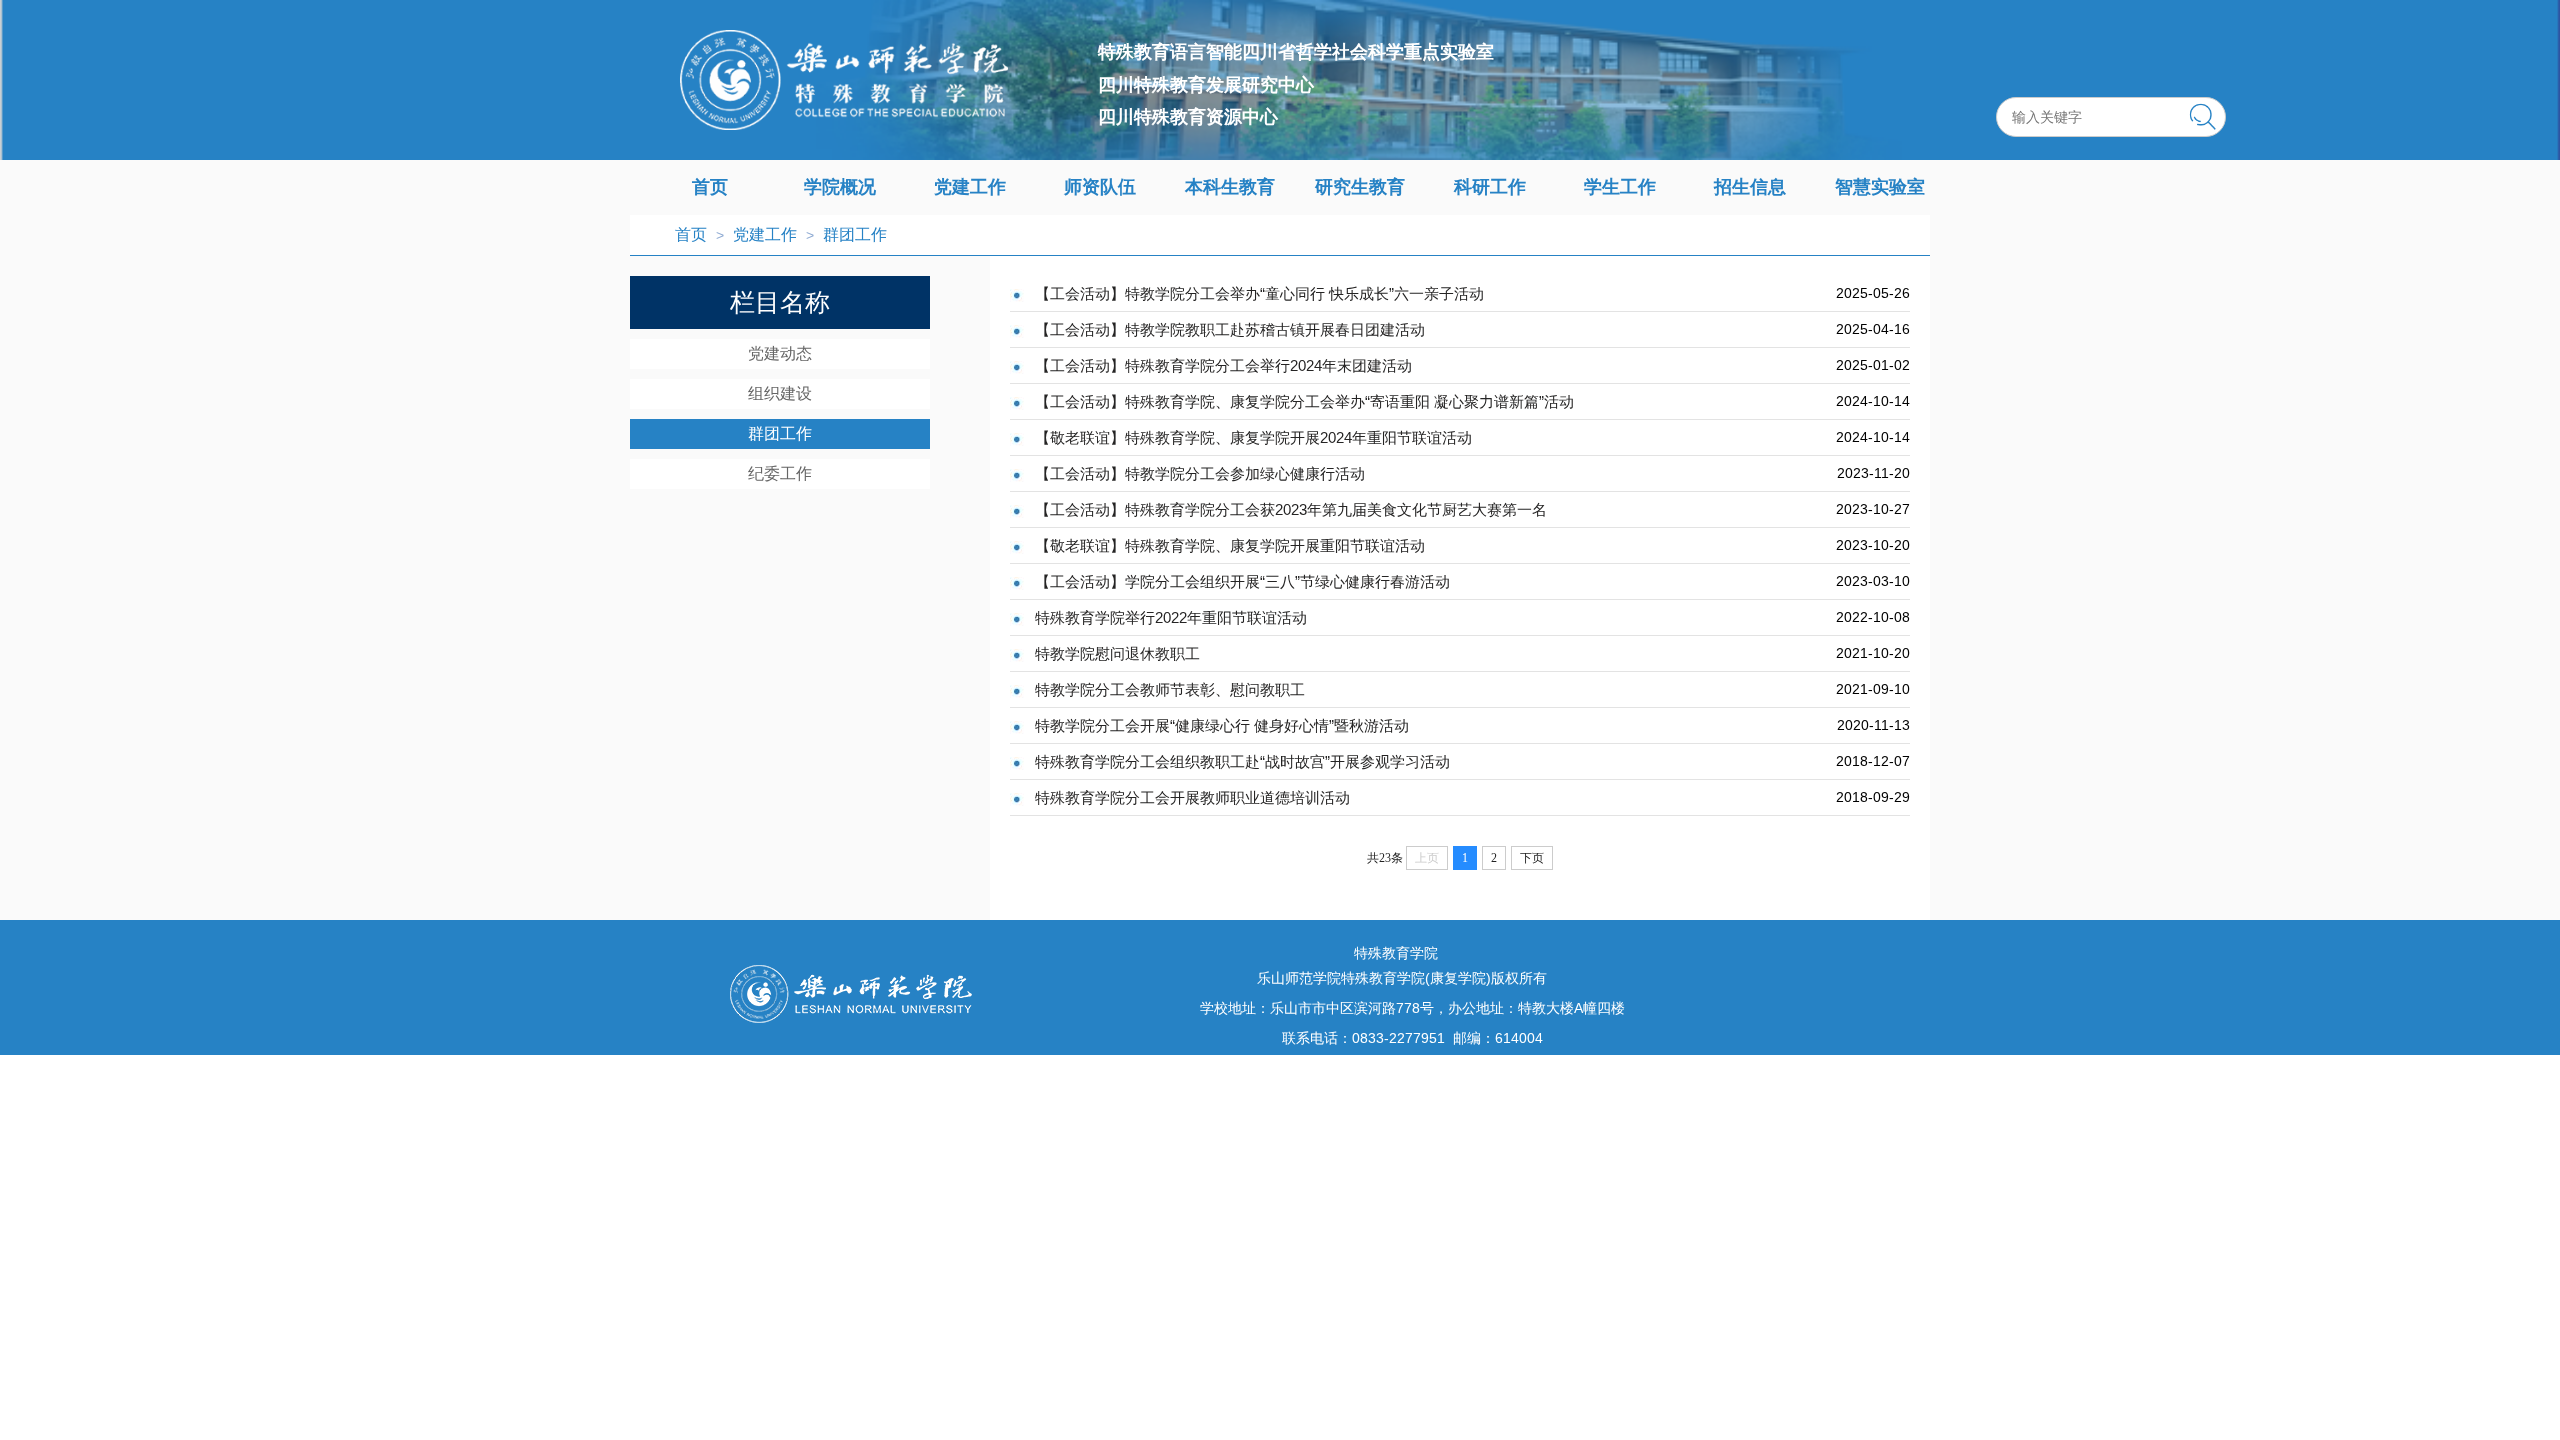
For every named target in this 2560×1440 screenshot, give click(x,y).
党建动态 (780, 353)
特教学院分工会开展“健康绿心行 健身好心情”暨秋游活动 (1222, 725)
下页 (1532, 858)
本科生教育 (1230, 187)
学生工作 (1620, 187)
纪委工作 (780, 473)
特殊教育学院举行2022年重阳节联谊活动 (1171, 617)
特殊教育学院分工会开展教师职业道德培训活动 (1192, 797)
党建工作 (970, 187)
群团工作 (855, 234)
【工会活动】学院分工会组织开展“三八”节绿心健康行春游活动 (1242, 581)
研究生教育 (1360, 187)
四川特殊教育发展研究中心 (1206, 85)
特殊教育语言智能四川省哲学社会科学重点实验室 (1296, 52)
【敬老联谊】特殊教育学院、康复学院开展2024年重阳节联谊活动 (1253, 437)
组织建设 (780, 393)
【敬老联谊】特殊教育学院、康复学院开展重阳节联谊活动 (1230, 545)
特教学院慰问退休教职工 (1117, 653)
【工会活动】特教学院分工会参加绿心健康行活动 (1200, 473)
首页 (710, 187)
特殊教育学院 (1396, 953)
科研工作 (1490, 187)
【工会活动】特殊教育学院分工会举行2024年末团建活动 (1223, 365)
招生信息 (1750, 187)
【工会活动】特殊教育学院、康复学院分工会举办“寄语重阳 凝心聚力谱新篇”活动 (1304, 401)
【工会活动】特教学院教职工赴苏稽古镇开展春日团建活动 (1230, 329)
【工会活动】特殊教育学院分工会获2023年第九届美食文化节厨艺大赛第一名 (1291, 509)
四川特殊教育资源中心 (1188, 117)
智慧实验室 (1880, 187)
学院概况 (840, 187)
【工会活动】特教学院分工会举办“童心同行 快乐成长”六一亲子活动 (1259, 293)
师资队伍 (1100, 187)
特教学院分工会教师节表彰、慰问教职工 (1170, 689)
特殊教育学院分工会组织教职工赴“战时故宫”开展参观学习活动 (1242, 761)
